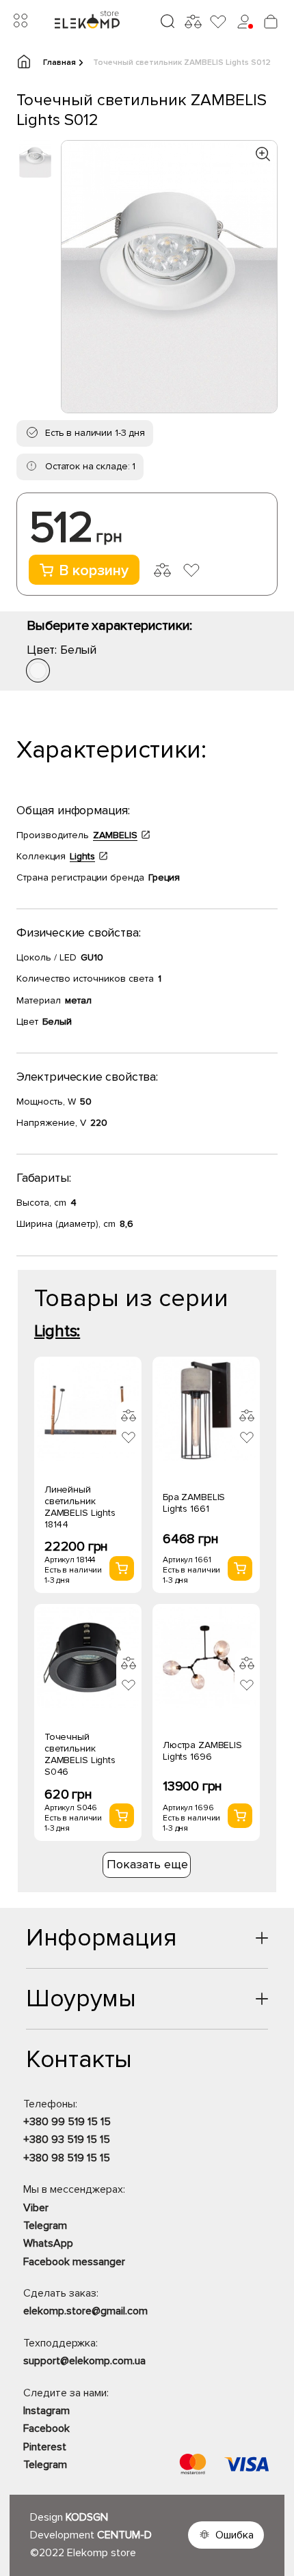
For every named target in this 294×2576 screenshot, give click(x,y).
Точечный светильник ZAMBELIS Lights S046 (80, 1754)
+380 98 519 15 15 (67, 2158)
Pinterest (45, 2447)
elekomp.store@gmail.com (85, 2311)
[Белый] (38, 670)
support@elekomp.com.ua (84, 2361)
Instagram (46, 2411)
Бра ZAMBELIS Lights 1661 (194, 1503)
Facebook (46, 2428)
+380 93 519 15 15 (67, 2139)
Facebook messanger (74, 2262)
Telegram (45, 2226)
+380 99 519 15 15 (67, 2122)
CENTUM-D (124, 2535)
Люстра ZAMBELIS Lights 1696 (202, 1751)
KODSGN (87, 2517)
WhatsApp (48, 2243)
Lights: (57, 1331)
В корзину (94, 571)
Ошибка (235, 2535)
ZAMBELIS (115, 835)
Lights (82, 856)
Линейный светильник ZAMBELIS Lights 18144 (80, 1507)
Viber (36, 2208)
